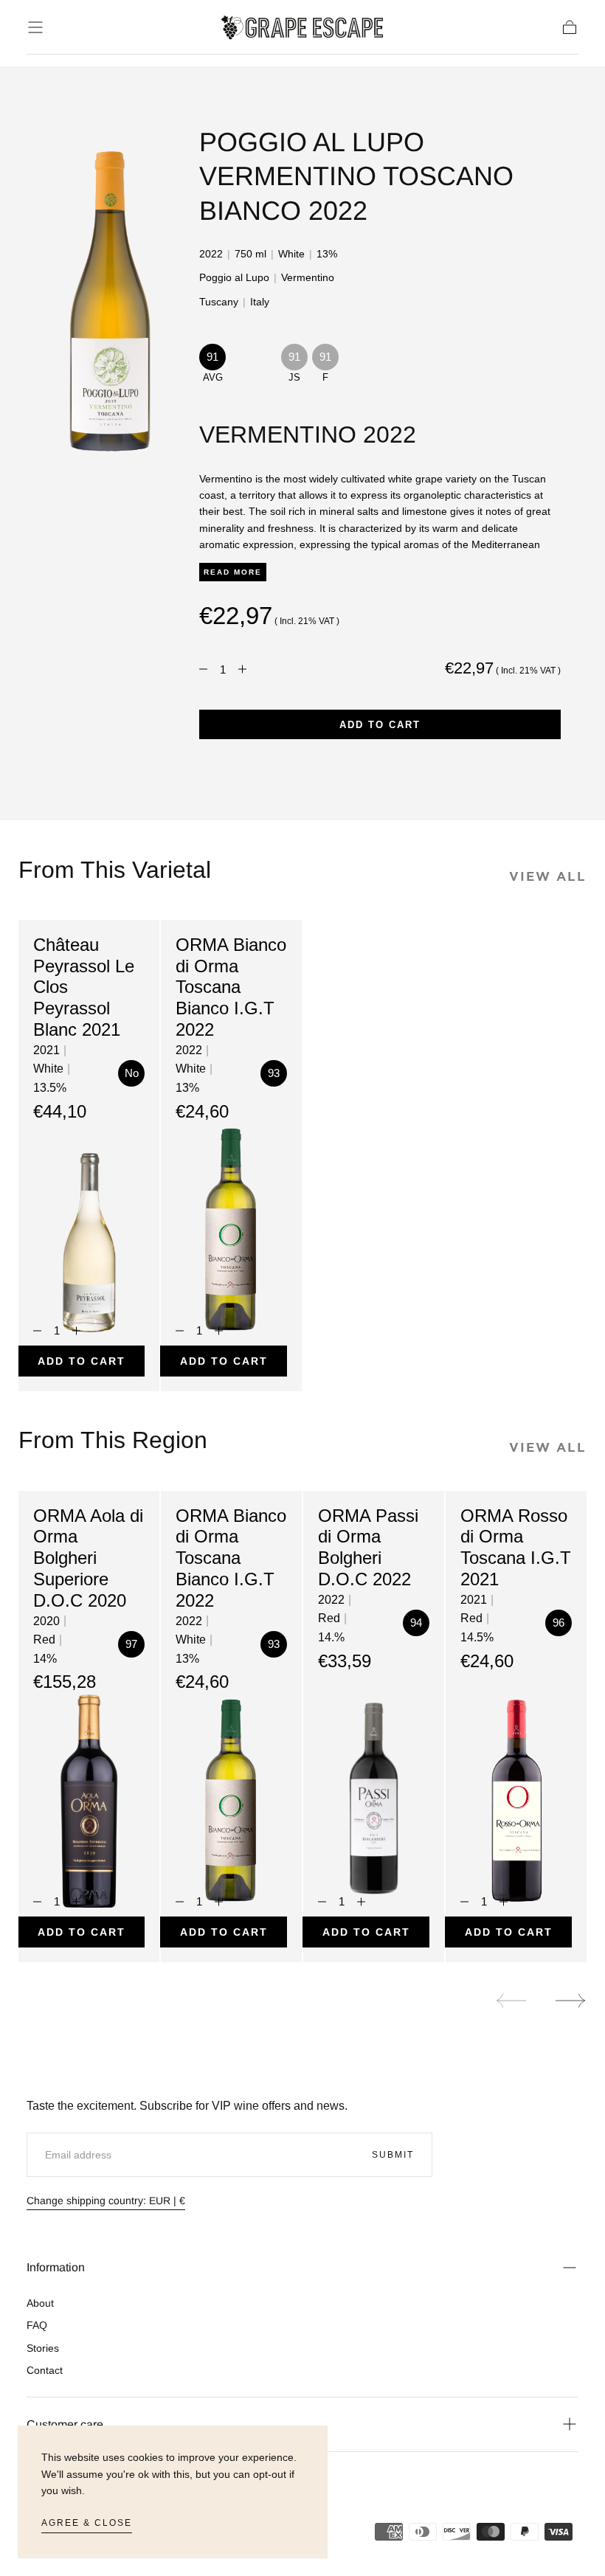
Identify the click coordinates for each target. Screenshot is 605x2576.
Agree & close (87, 2523)
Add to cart (380, 725)
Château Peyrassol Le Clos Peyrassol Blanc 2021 (84, 987)
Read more (233, 572)
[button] (35, 27)
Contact (45, 2370)
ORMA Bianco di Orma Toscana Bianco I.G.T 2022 (231, 987)
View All (548, 876)
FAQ (37, 2325)
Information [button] (56, 2267)
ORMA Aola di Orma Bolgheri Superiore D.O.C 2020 (88, 1558)
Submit (393, 2155)
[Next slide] (571, 2001)
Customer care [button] (65, 2424)
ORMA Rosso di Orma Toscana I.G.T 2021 (516, 1547)
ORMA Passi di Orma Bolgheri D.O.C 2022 (368, 1547)
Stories (43, 2348)
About (40, 2303)
